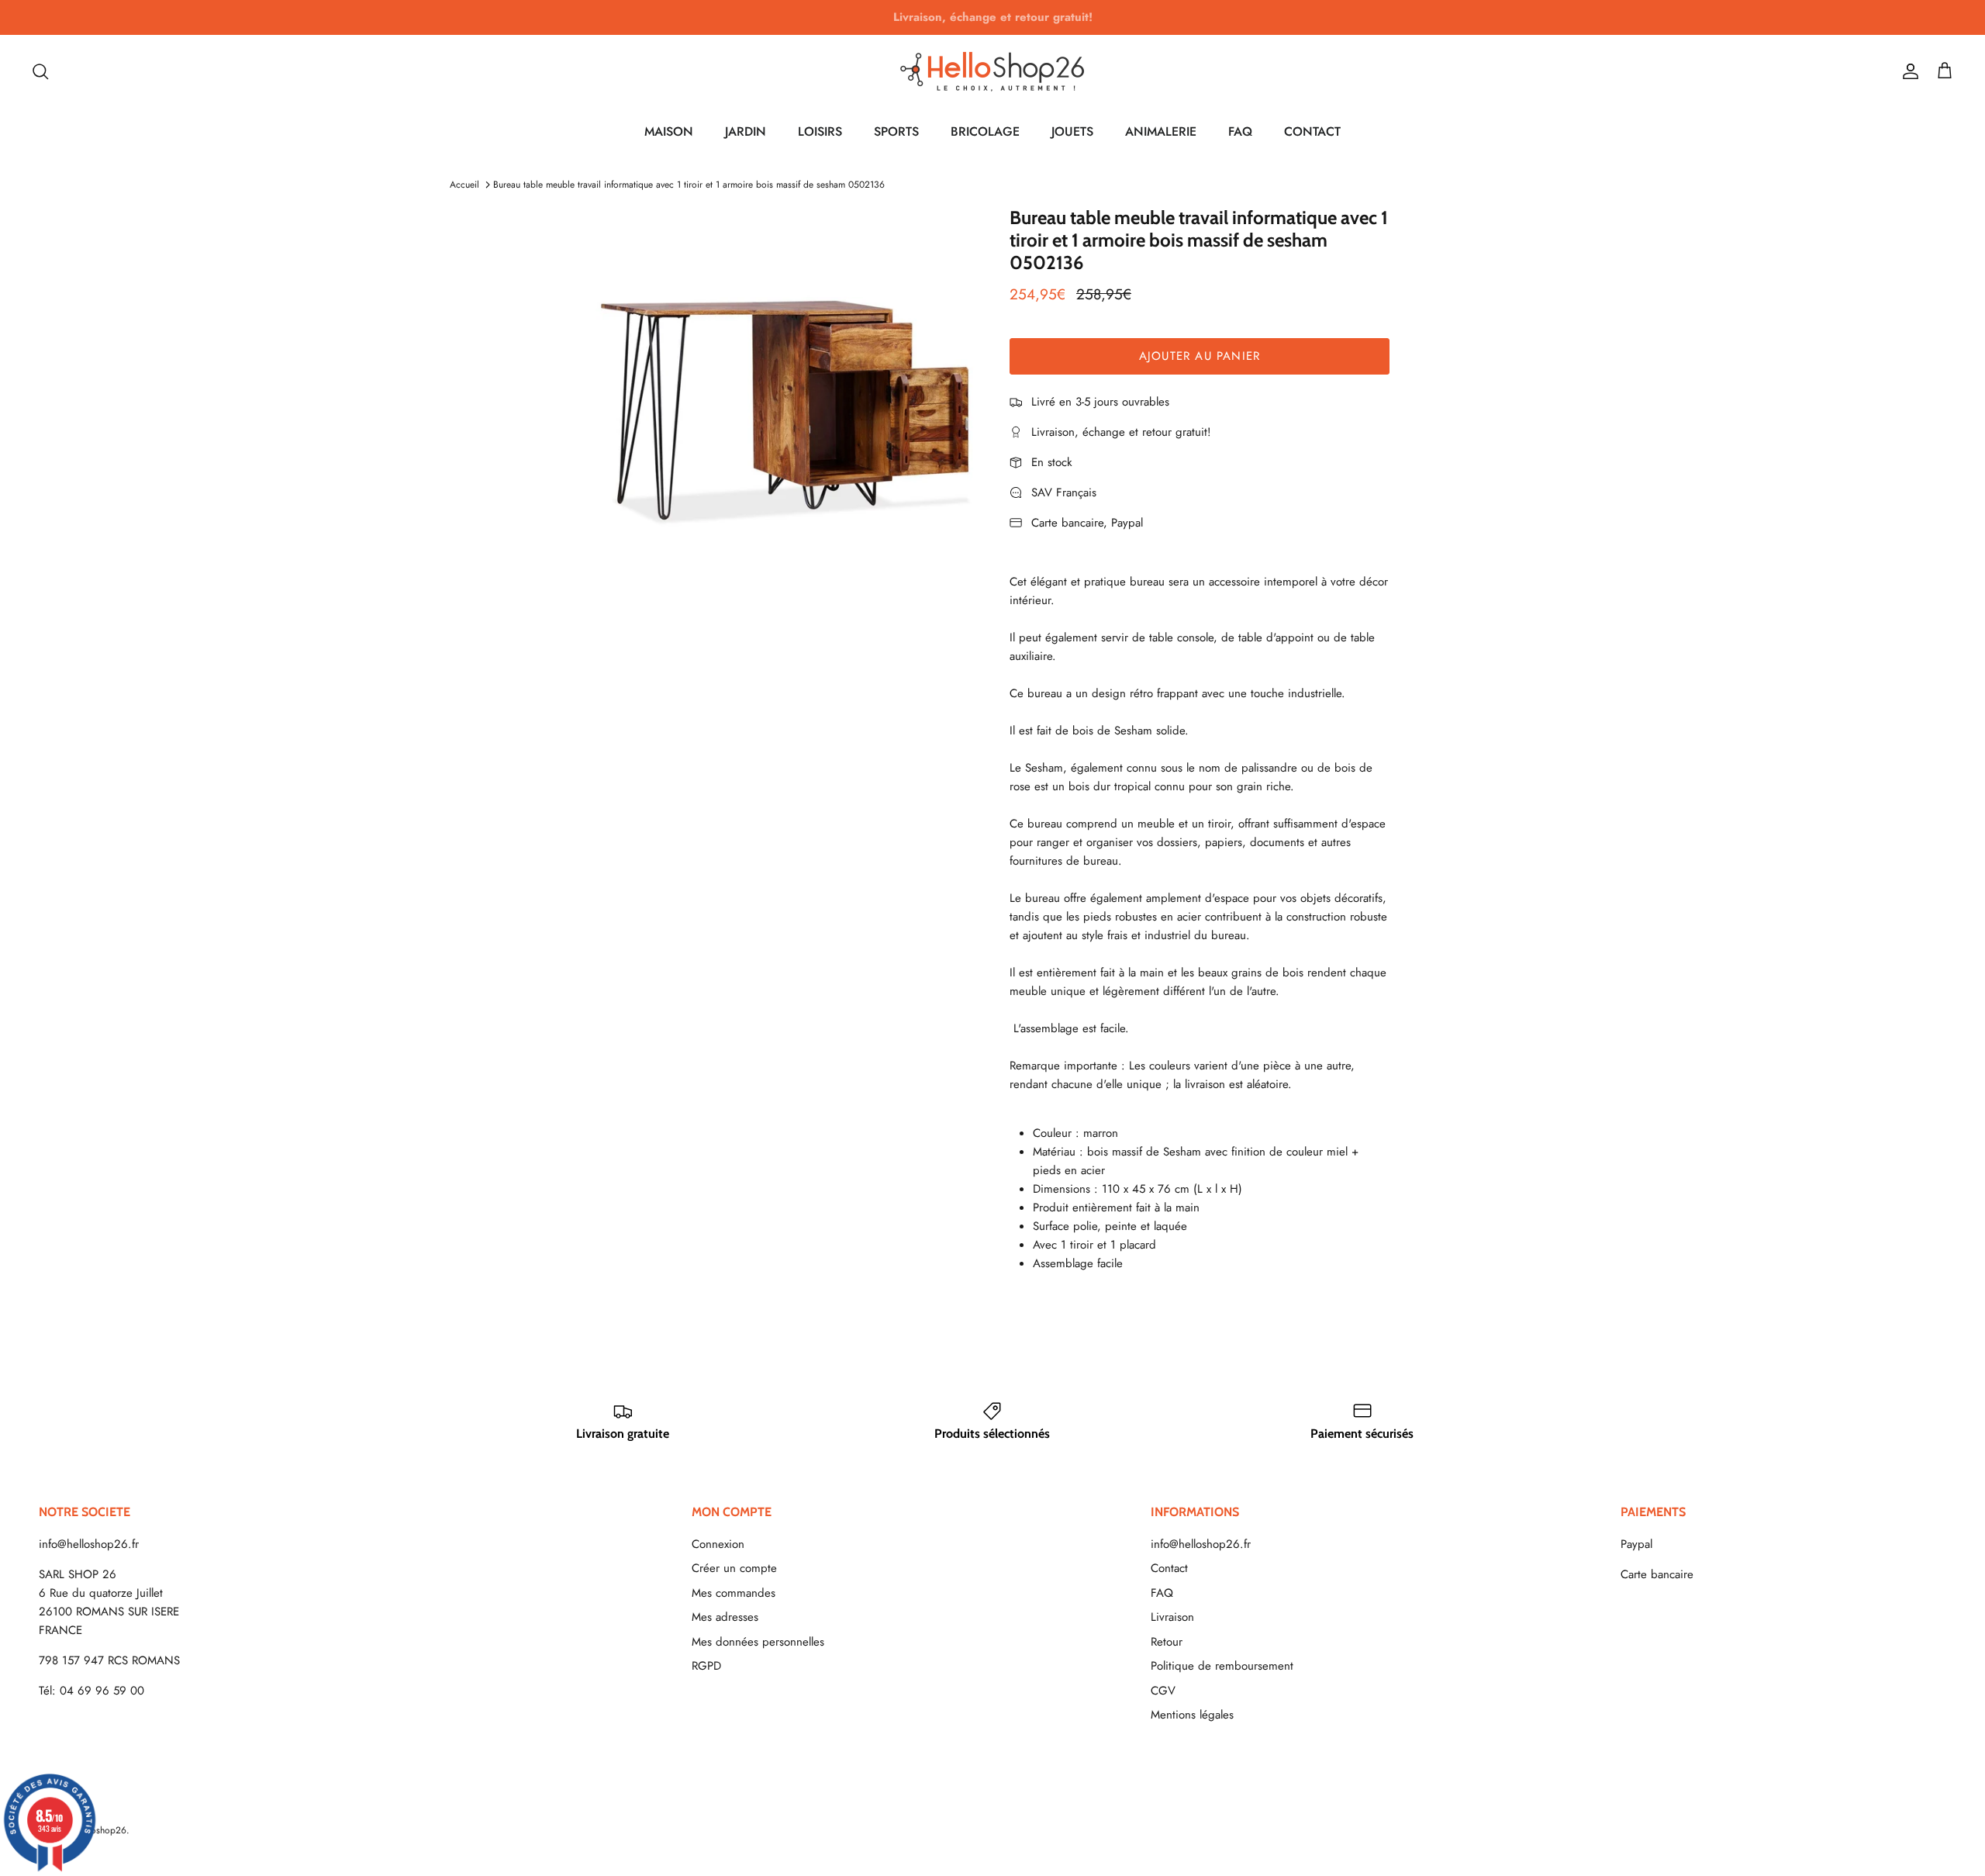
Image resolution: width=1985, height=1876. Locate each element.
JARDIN (746, 131)
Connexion (718, 1544)
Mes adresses (725, 1617)
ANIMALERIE (1161, 131)
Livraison (1172, 1617)
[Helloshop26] (992, 71)
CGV (1163, 1691)
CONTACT (1312, 131)
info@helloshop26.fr (89, 1544)
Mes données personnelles (758, 1642)
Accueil (464, 185)
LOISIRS (820, 131)
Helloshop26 (100, 1830)
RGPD (706, 1666)
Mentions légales (1192, 1715)
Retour (1167, 1642)
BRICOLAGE (985, 131)
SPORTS (896, 131)
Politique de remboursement (1222, 1666)
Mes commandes (734, 1593)
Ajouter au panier (1200, 356)
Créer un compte (734, 1568)
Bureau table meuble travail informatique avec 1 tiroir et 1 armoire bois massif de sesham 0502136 (689, 185)
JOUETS (1072, 131)
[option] (785, 397)
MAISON (669, 131)
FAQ (1240, 131)
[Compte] (1907, 71)
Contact (1169, 1568)
